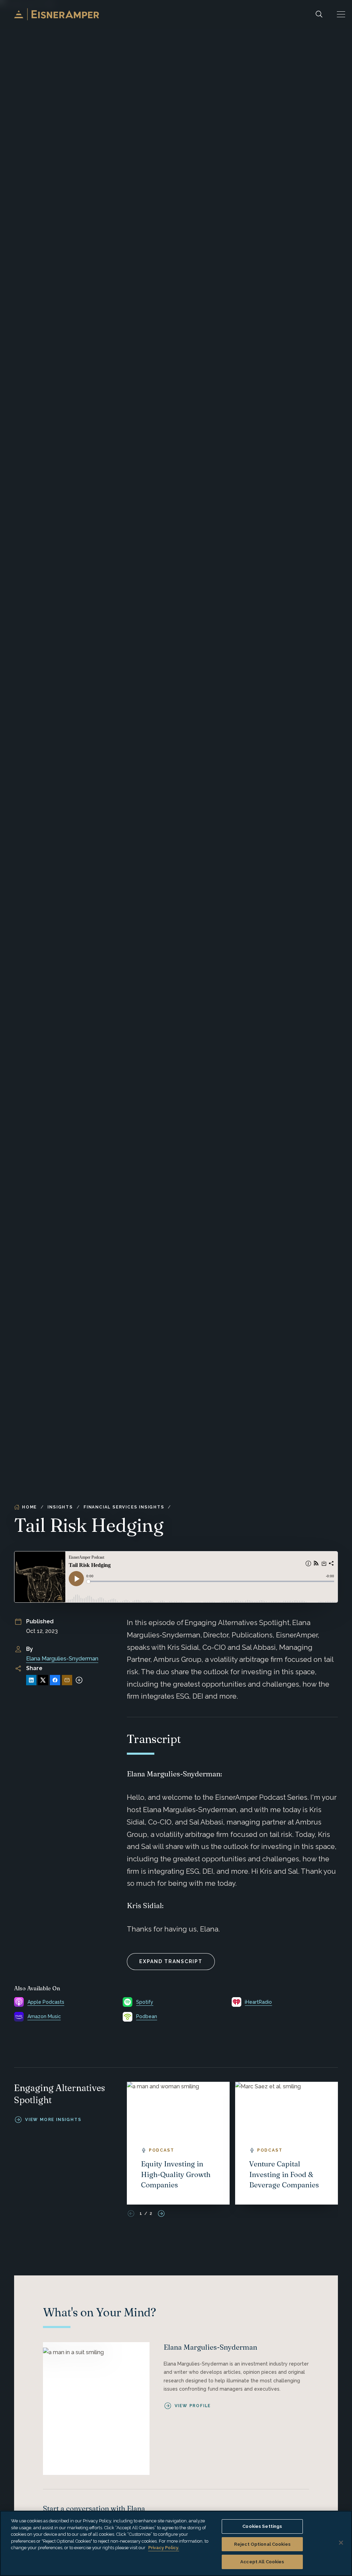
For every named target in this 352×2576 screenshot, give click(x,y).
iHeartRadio (258, 2002)
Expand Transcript (171, 1961)
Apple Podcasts (46, 2002)
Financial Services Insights (124, 1507)
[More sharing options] (79, 1680)
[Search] (319, 14)
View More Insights (53, 2120)
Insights (60, 1507)
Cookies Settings (262, 2526)
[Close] (341, 2543)
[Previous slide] (131, 2214)
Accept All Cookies (262, 2562)
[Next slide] (161, 2214)
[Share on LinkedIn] (31, 1680)
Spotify (145, 2002)
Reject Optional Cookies (262, 2544)
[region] (176, 2543)
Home (29, 1507)
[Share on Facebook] (55, 1680)
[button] (341, 14)
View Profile (193, 2406)
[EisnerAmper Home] (57, 14)
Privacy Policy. (164, 2548)
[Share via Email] (67, 1680)
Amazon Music (44, 2016)
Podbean (147, 2016)
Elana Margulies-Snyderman (62, 1659)
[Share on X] (43, 1680)
